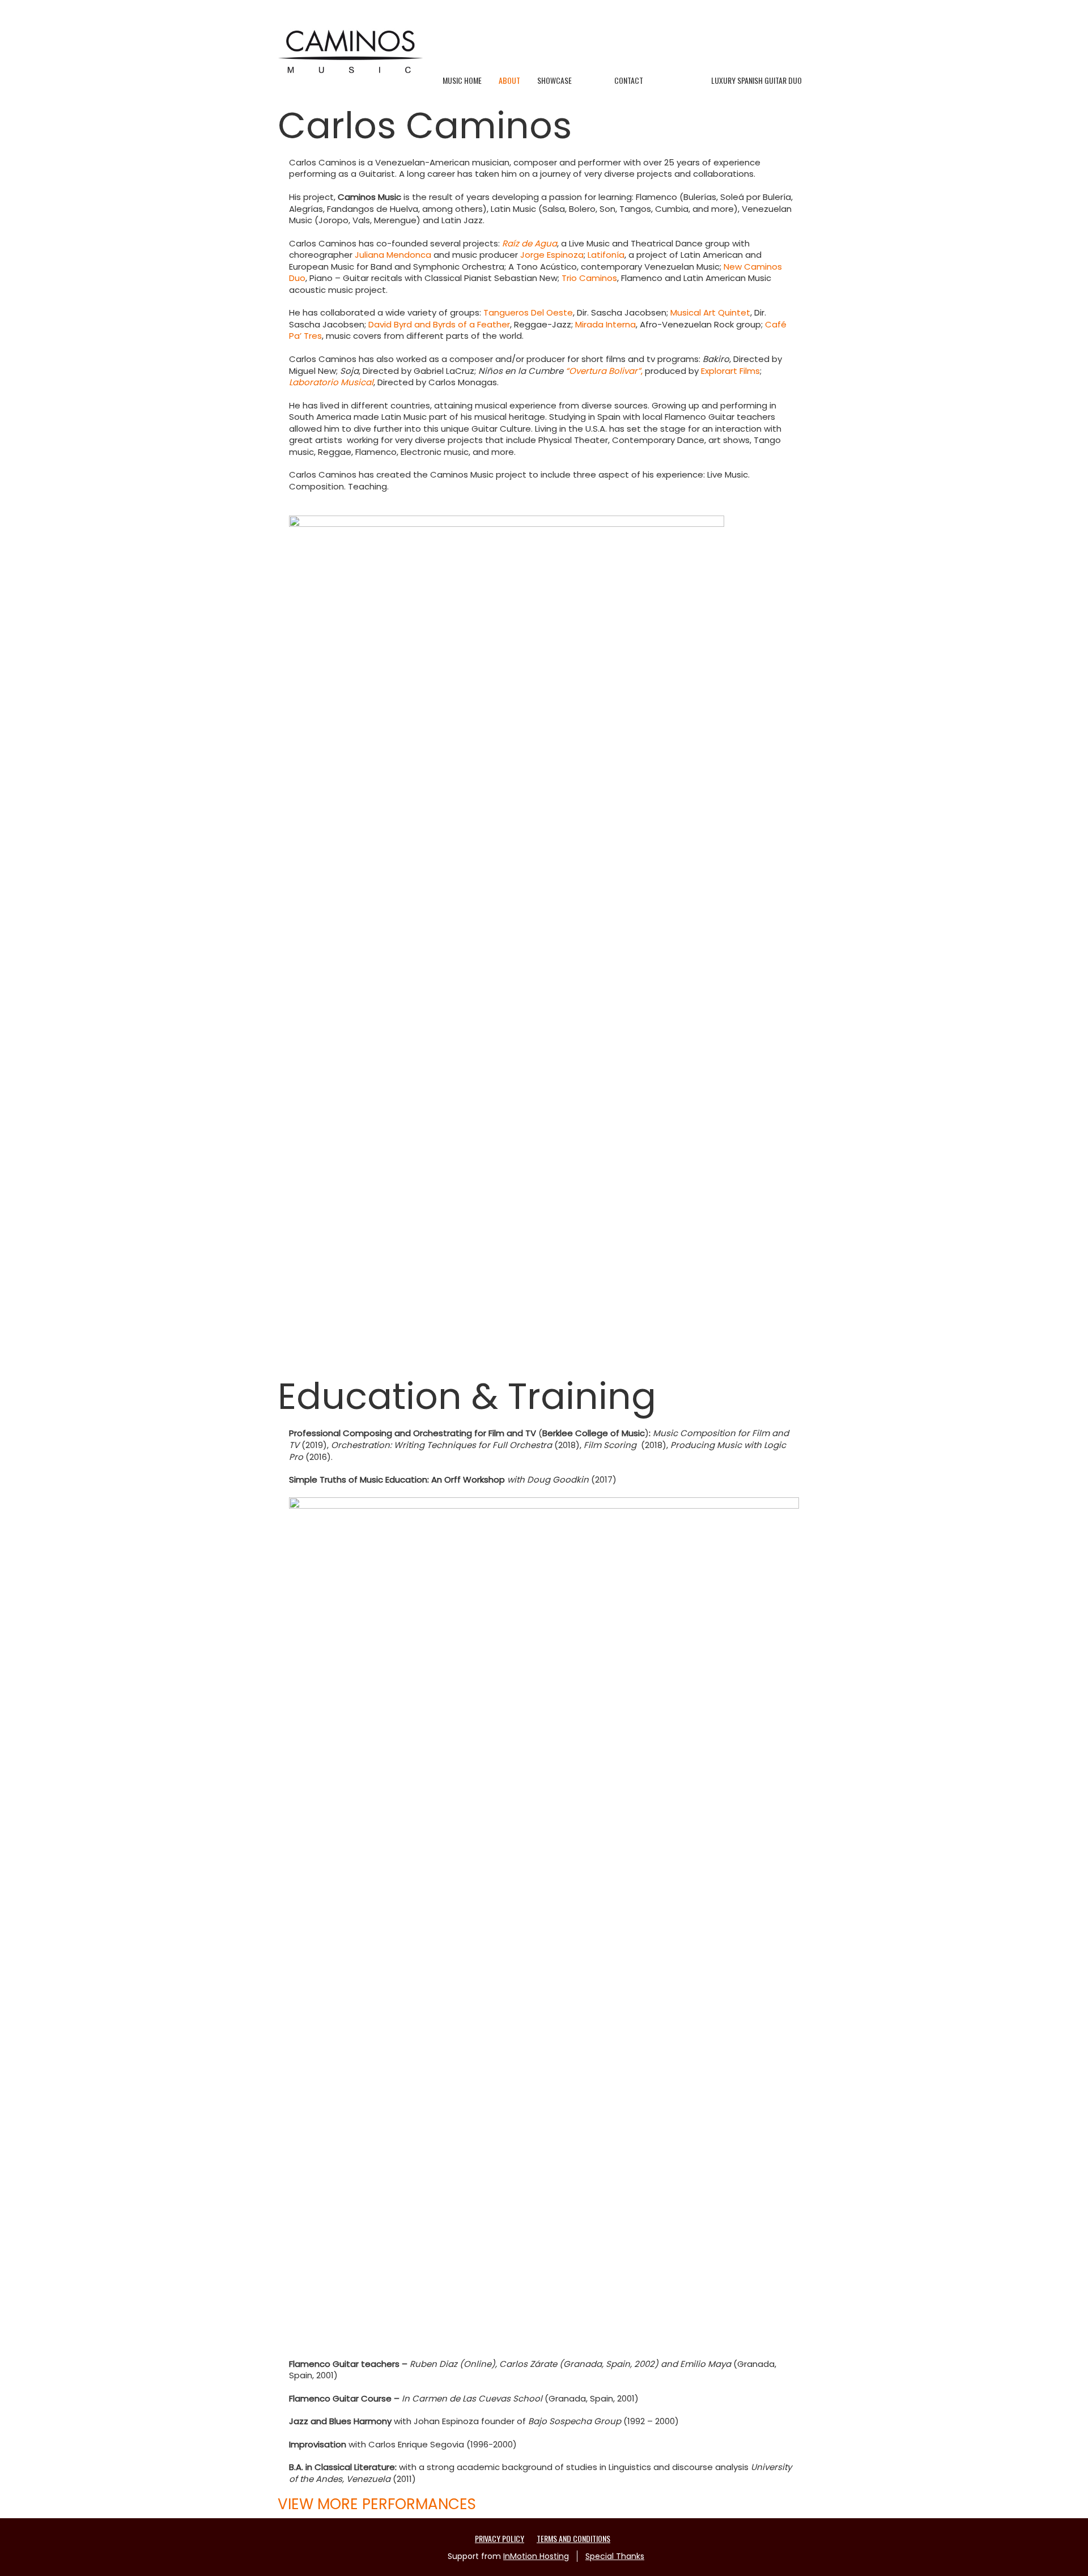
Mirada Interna (605, 324)
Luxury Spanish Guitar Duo (756, 80)
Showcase (554, 80)
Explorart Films (730, 371)
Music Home (462, 80)
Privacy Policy (500, 2538)
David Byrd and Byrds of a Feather (439, 324)
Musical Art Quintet (710, 312)
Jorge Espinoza (552, 255)
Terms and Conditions (573, 2538)
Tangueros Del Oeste (528, 312)
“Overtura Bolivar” (603, 371)
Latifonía (606, 255)
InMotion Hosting (536, 2556)
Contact (629, 80)
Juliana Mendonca (393, 255)
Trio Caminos (589, 278)
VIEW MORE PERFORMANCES (377, 2504)
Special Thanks (615, 2556)
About (509, 80)
